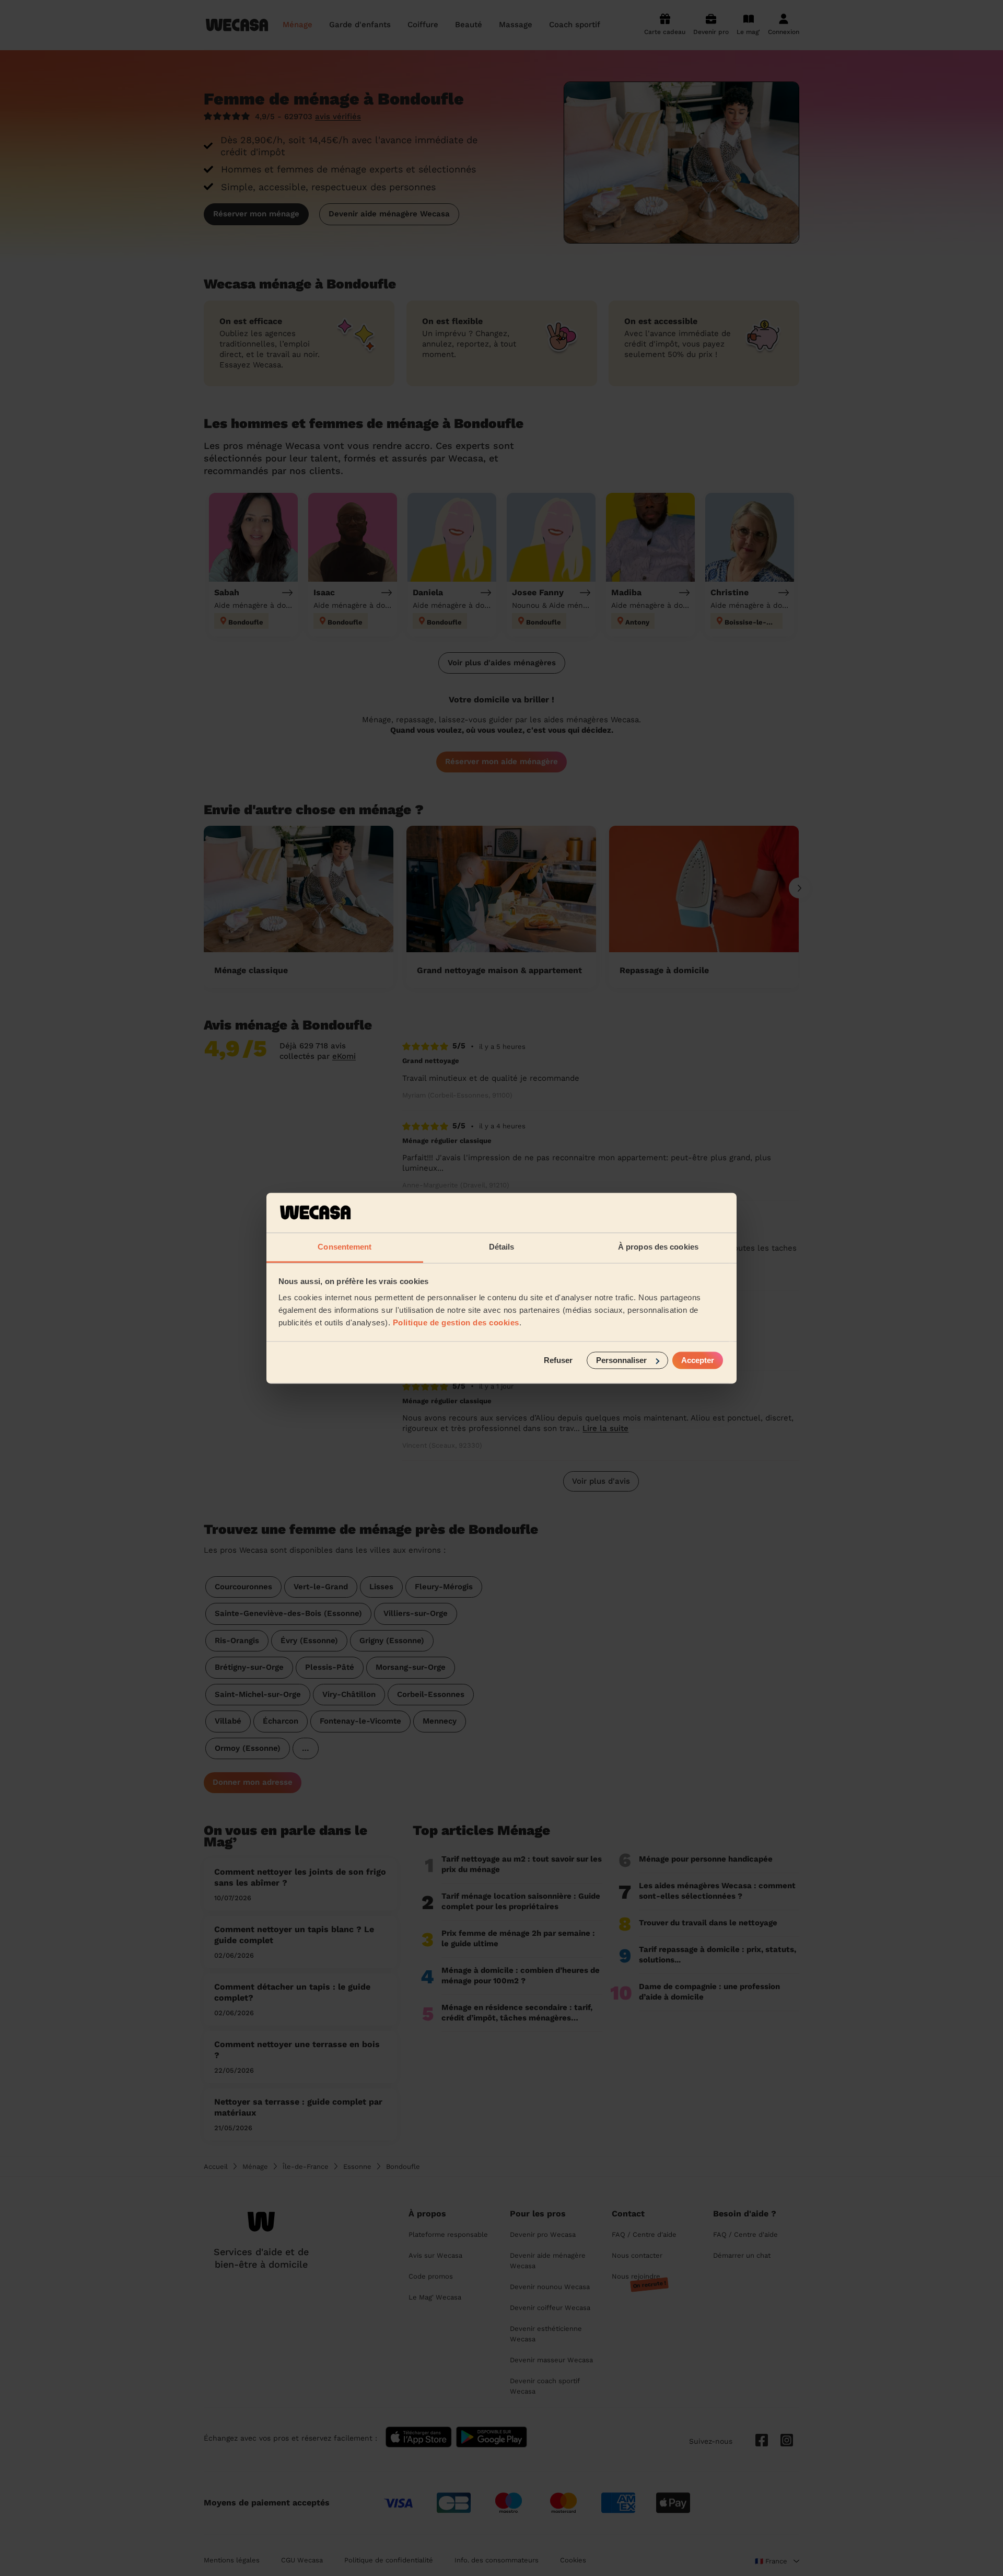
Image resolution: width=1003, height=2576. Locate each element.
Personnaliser (621, 1360)
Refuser (558, 1360)
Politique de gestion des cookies (456, 1323)
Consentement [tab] (345, 1247)
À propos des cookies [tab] (658, 1247)
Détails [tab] (502, 1247)
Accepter (698, 1360)
